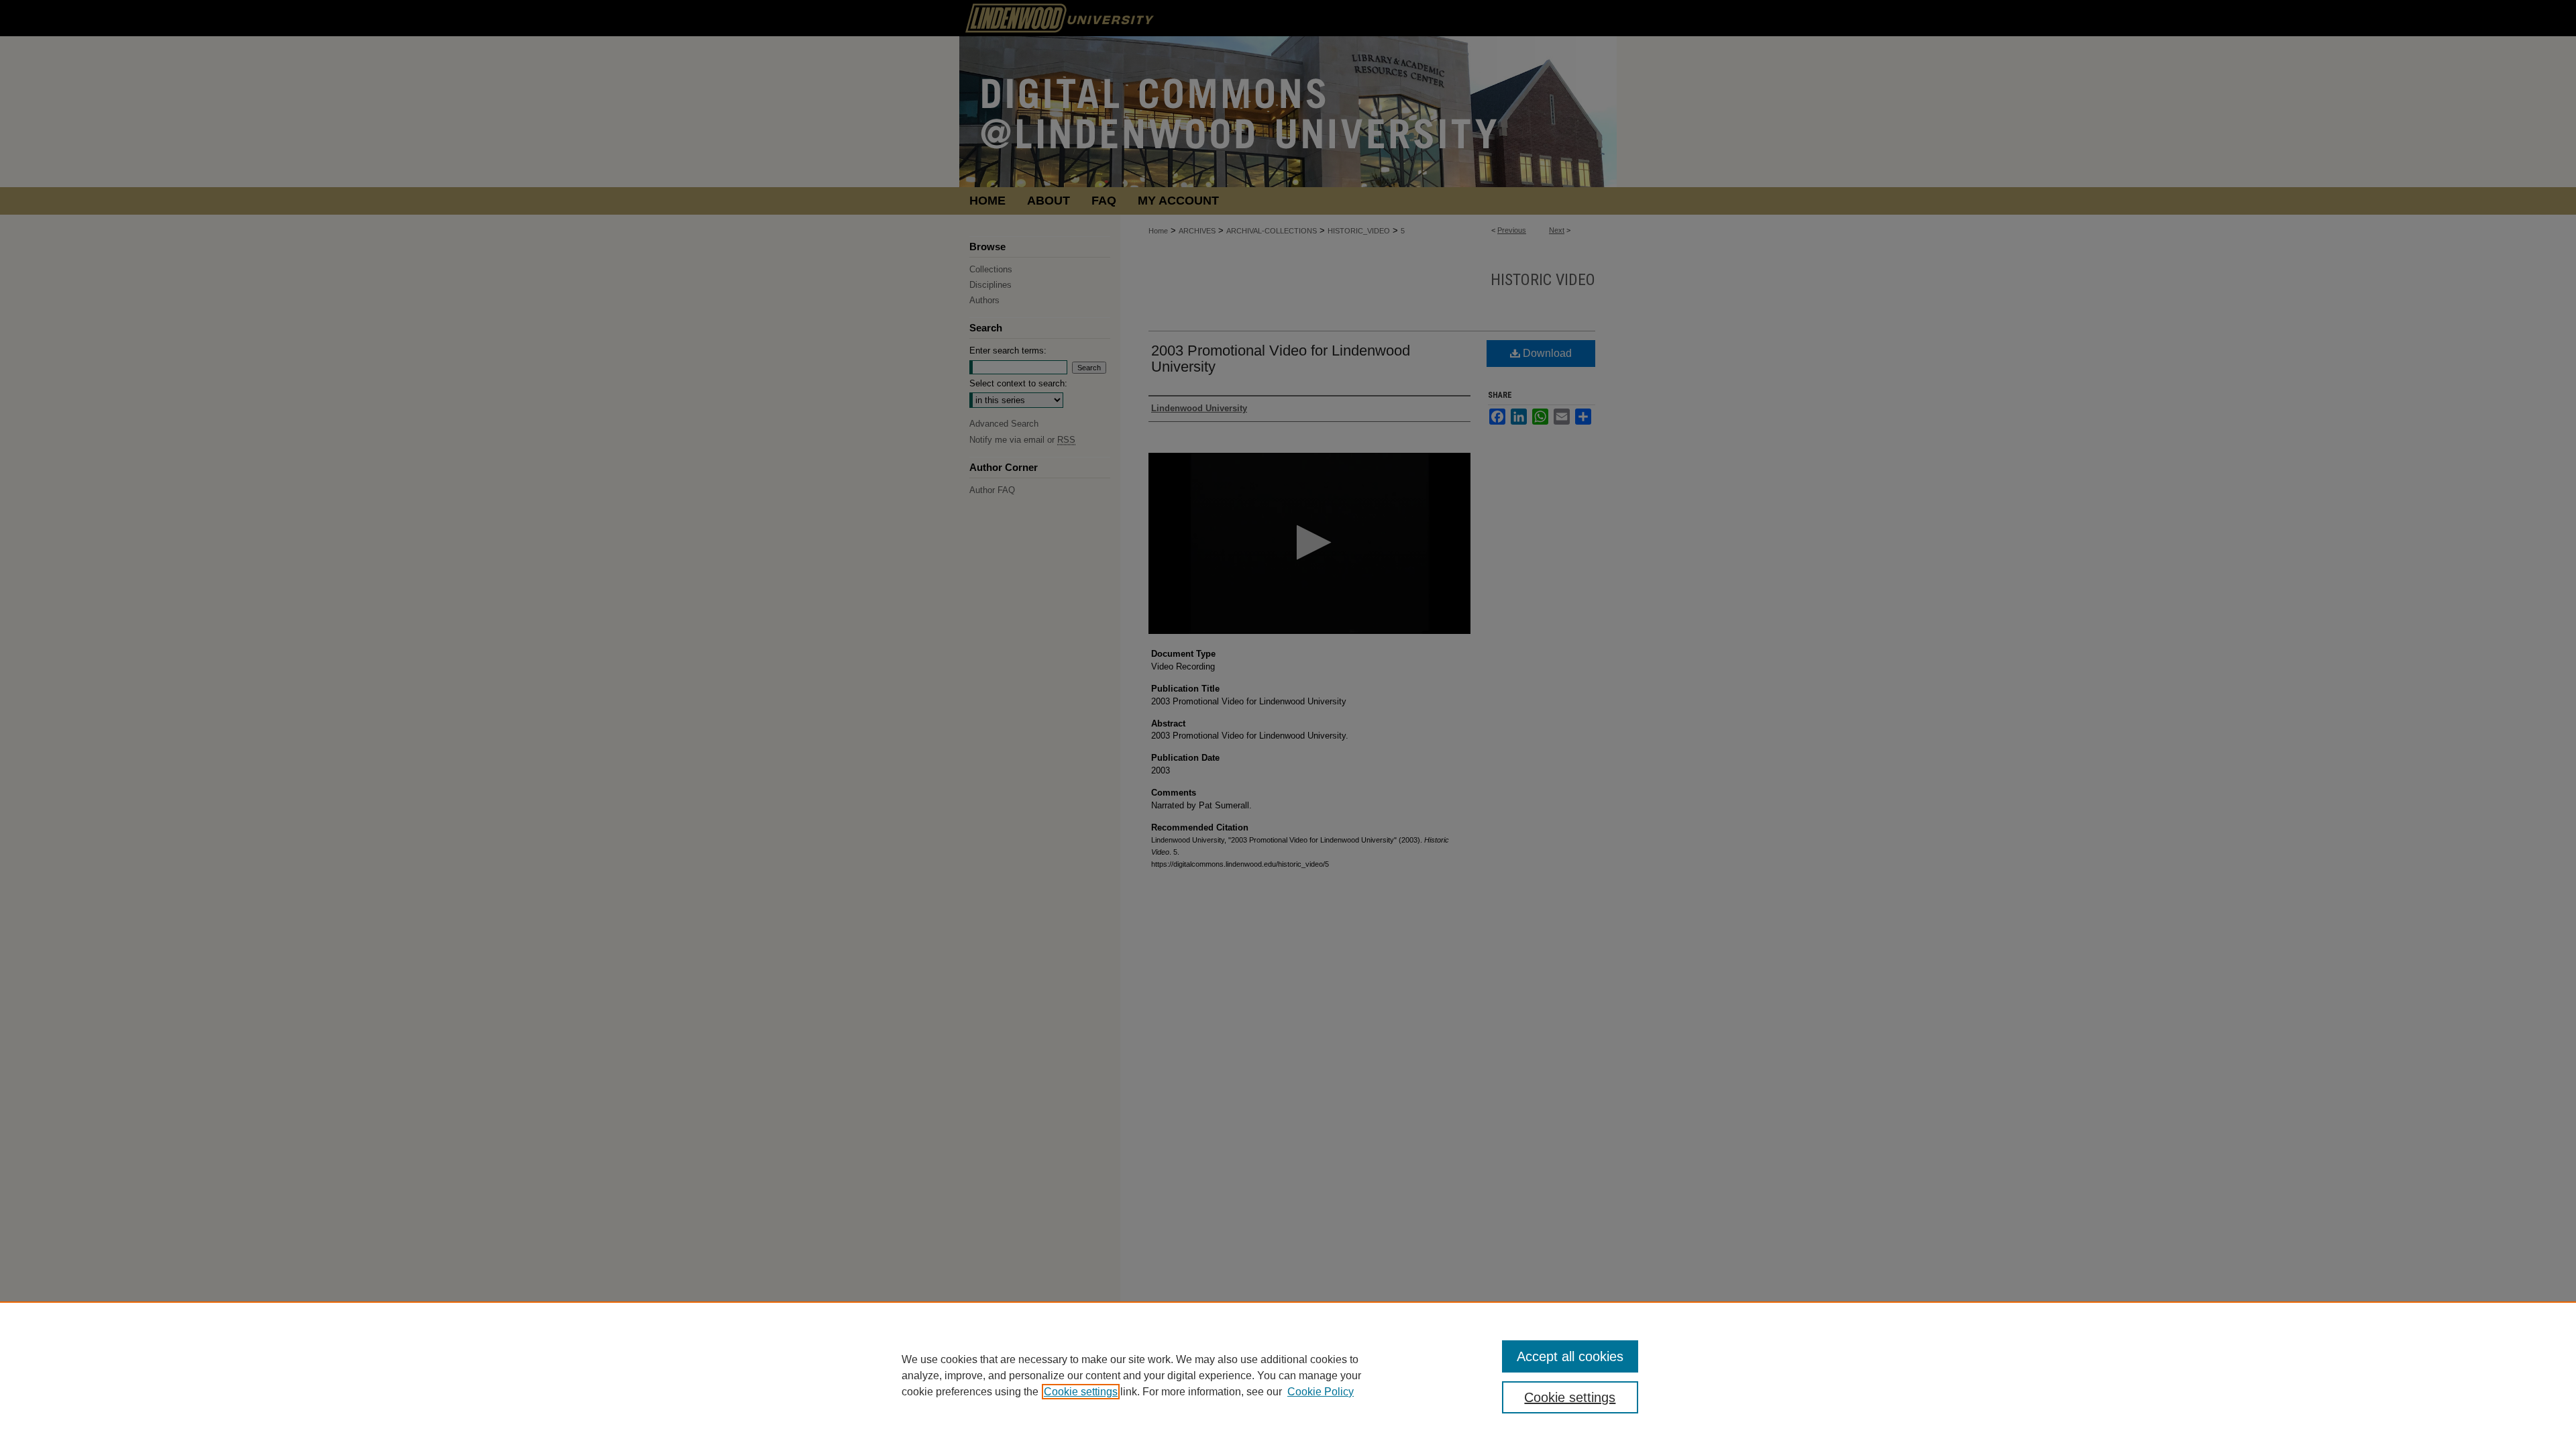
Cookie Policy (1321, 1392)
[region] (1288, 1375)
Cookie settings (1081, 1392)
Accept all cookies (1570, 1356)
